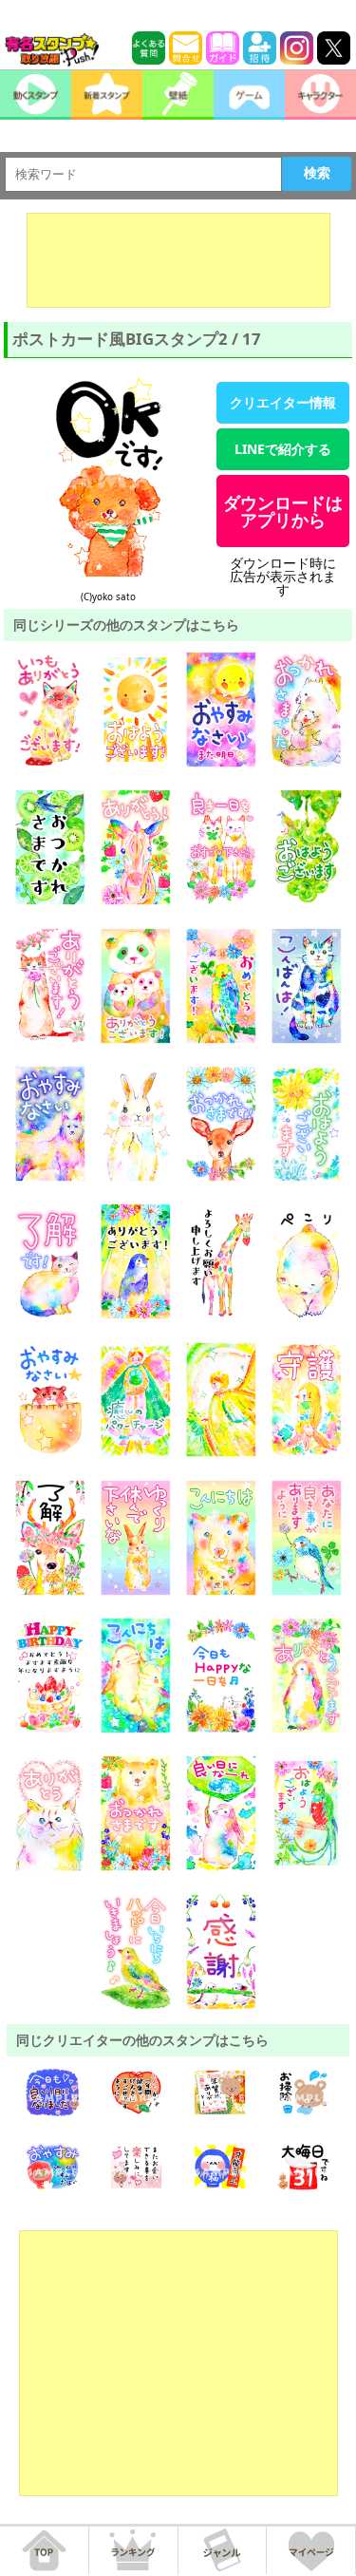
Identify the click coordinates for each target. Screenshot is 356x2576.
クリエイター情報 (283, 402)
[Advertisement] (178, 260)
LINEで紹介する (283, 449)
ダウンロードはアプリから (283, 511)
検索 (317, 173)
